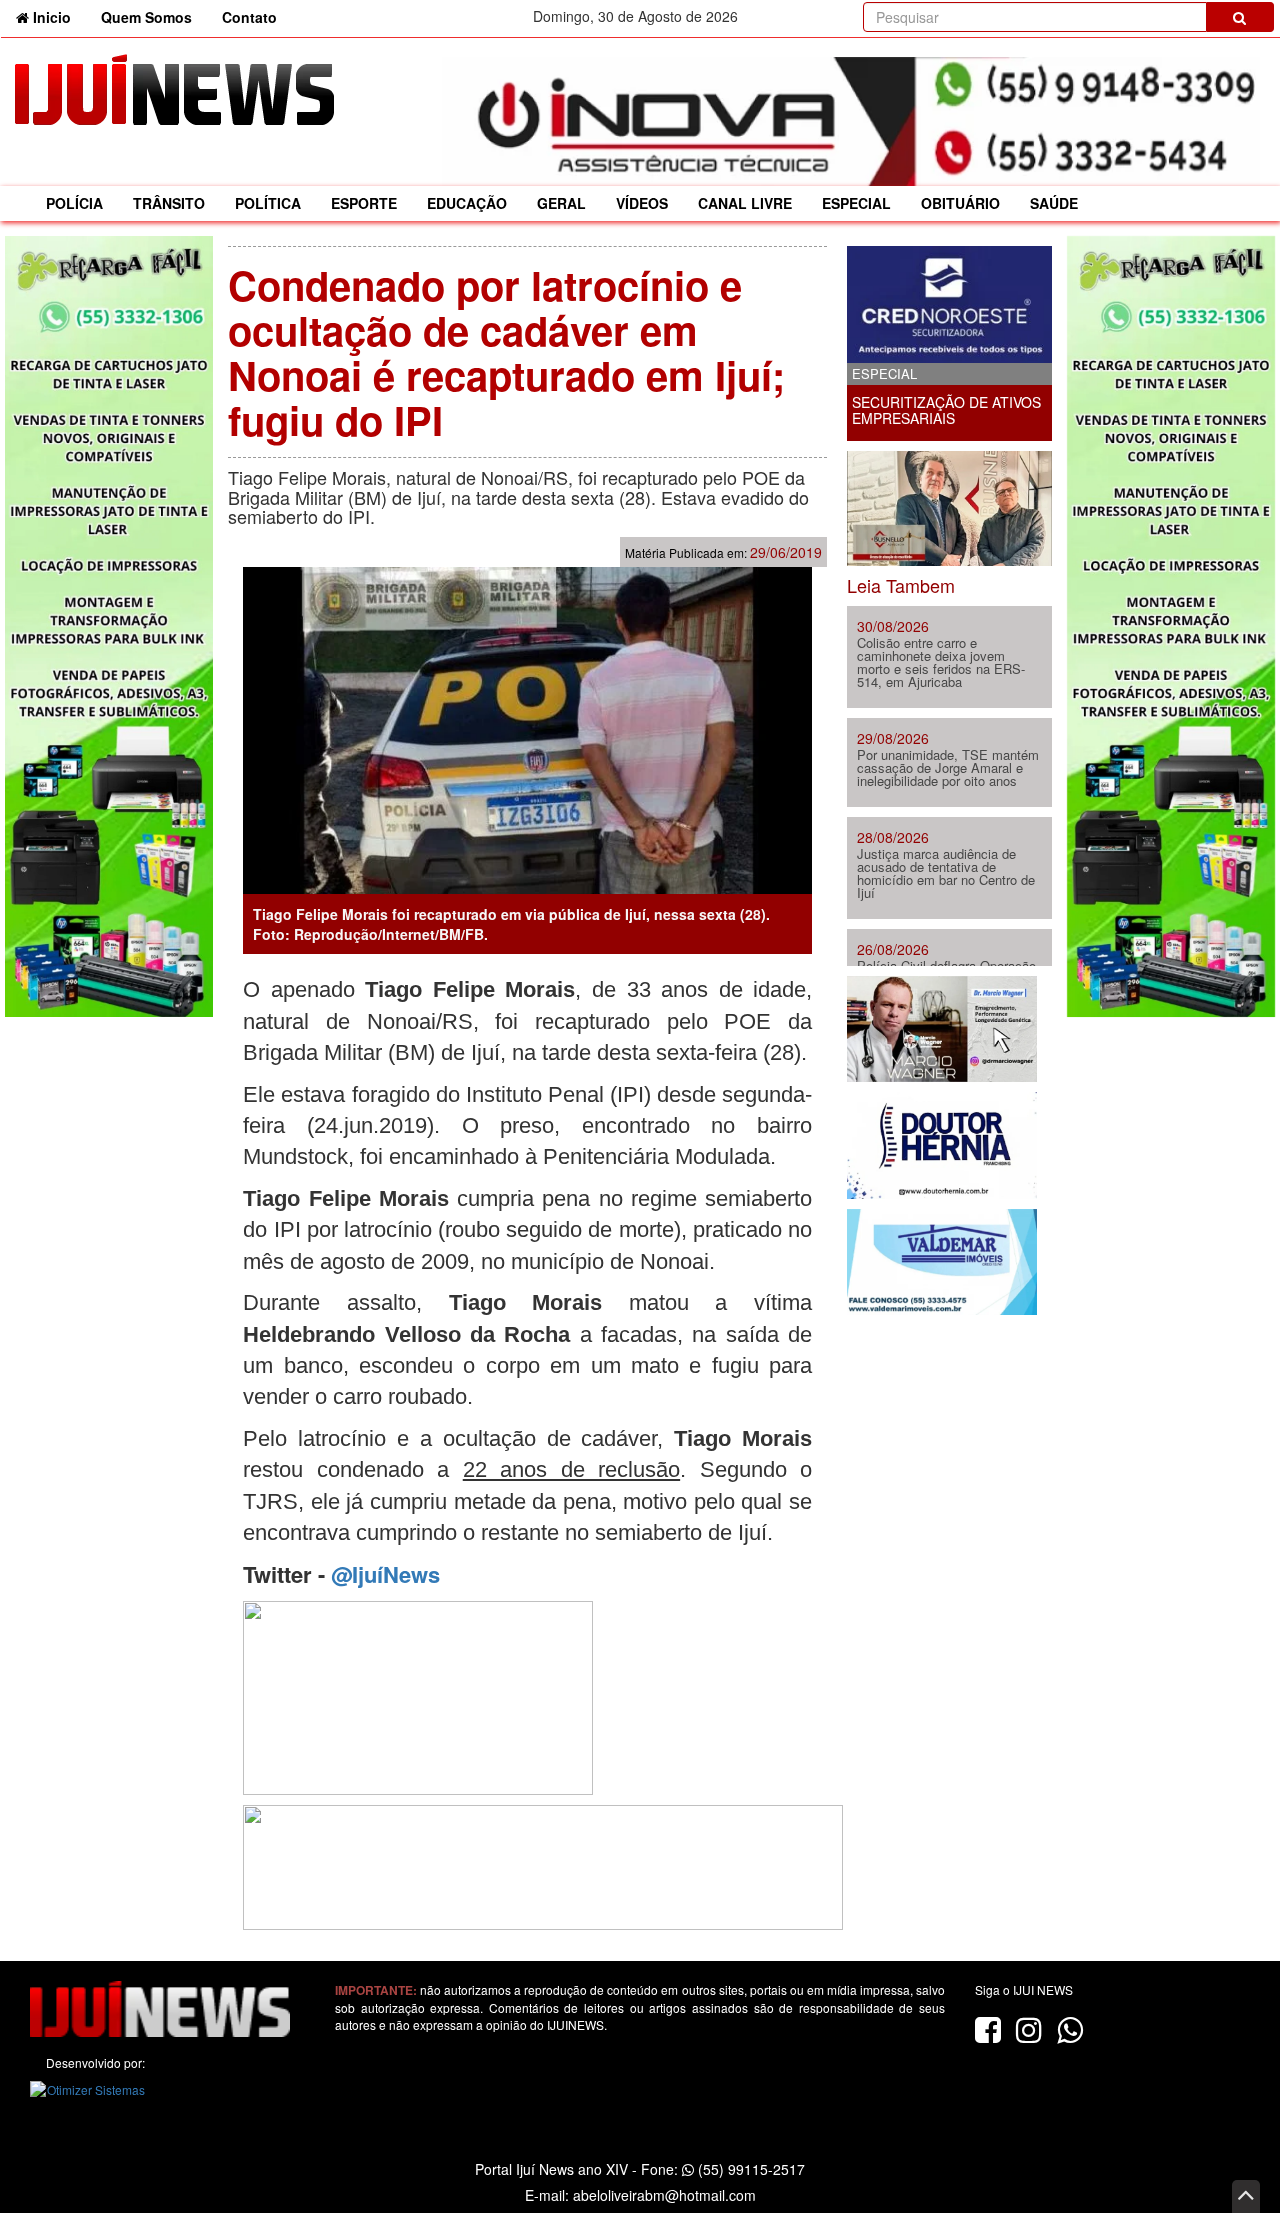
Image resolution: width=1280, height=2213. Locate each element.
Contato (249, 17)
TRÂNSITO (169, 203)
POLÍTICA (268, 203)
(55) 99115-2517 (749, 2169)
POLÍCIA (74, 203)
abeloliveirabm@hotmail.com (664, 2195)
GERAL (561, 203)
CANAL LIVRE (745, 203)
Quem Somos (146, 17)
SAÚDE (1054, 203)
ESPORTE (364, 203)
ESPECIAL (856, 203)
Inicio (57, 16)
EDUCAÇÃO (467, 203)
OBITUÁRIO (960, 203)
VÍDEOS (642, 203)
